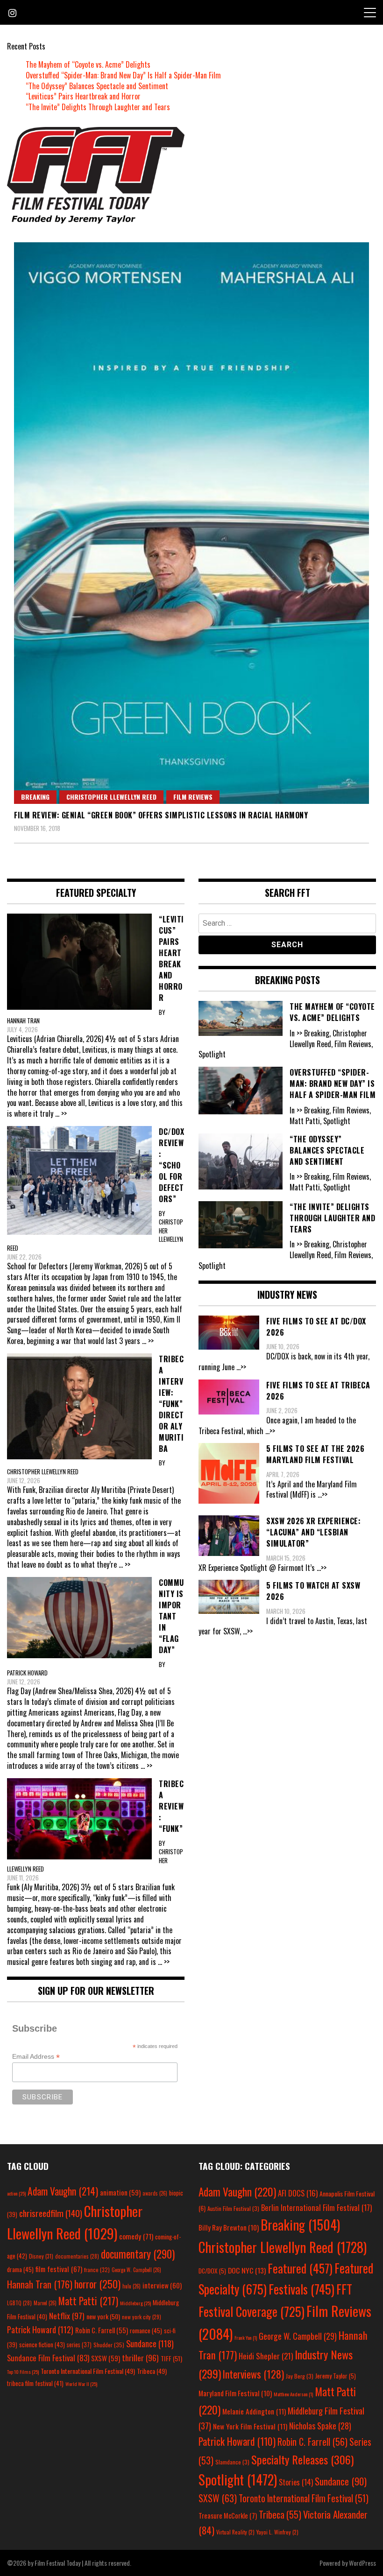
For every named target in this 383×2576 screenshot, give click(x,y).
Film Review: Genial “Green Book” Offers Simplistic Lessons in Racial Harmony (161, 815)
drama (20, 2269)
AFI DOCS (298, 2193)
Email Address (36, 2057)
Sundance (150, 2343)
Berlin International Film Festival (316, 2207)
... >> (61, 1113)
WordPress (362, 2563)
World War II (81, 2384)
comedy (136, 2236)
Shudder (109, 2345)
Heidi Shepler (266, 2356)
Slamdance (232, 2462)
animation (120, 2192)
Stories (296, 2482)
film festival (59, 2269)
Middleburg (135, 2303)
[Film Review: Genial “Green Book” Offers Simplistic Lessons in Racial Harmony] (191, 523)
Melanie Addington (254, 2411)
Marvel (45, 2303)
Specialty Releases (302, 2459)
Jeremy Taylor (336, 2376)
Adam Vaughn (63, 2191)
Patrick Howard (40, 2329)
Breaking (35, 797)
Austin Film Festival (233, 2208)
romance (146, 2330)
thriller (140, 2358)
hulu (131, 2286)
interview (162, 2285)
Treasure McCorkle (228, 2516)
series (79, 2345)
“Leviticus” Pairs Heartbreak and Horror (83, 96)
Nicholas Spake (320, 2426)
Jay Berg (300, 2376)
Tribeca (152, 2371)
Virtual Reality (235, 2532)
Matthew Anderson (293, 2394)
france (97, 2270)
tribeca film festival (35, 2383)
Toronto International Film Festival (88, 2371)
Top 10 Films (23, 2372)
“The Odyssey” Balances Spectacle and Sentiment (97, 86)
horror (97, 2284)
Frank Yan (246, 2337)
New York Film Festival (250, 2426)
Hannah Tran (40, 2284)
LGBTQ (19, 2303)
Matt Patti (88, 2301)
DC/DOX (212, 2271)
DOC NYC (247, 2270)
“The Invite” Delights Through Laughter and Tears (98, 107)
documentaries (77, 2256)
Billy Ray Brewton (229, 2227)
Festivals (301, 2289)
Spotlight (238, 2479)
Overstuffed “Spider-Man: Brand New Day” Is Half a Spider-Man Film (123, 75)
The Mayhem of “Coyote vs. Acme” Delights (88, 64)
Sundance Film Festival (48, 2358)
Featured (300, 2268)
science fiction (42, 2344)
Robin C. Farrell (102, 2330)
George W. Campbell (136, 2270)
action (16, 2193)
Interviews (253, 2374)
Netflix (67, 2316)
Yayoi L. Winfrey (277, 2532)
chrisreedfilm (51, 2213)
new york (103, 2316)
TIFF (171, 2358)
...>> (241, 1367)
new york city (142, 2317)
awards (155, 2193)
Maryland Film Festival (235, 2393)
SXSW (106, 2358)
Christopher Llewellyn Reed (111, 797)
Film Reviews (193, 797)
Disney (41, 2256)
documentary (138, 2254)
